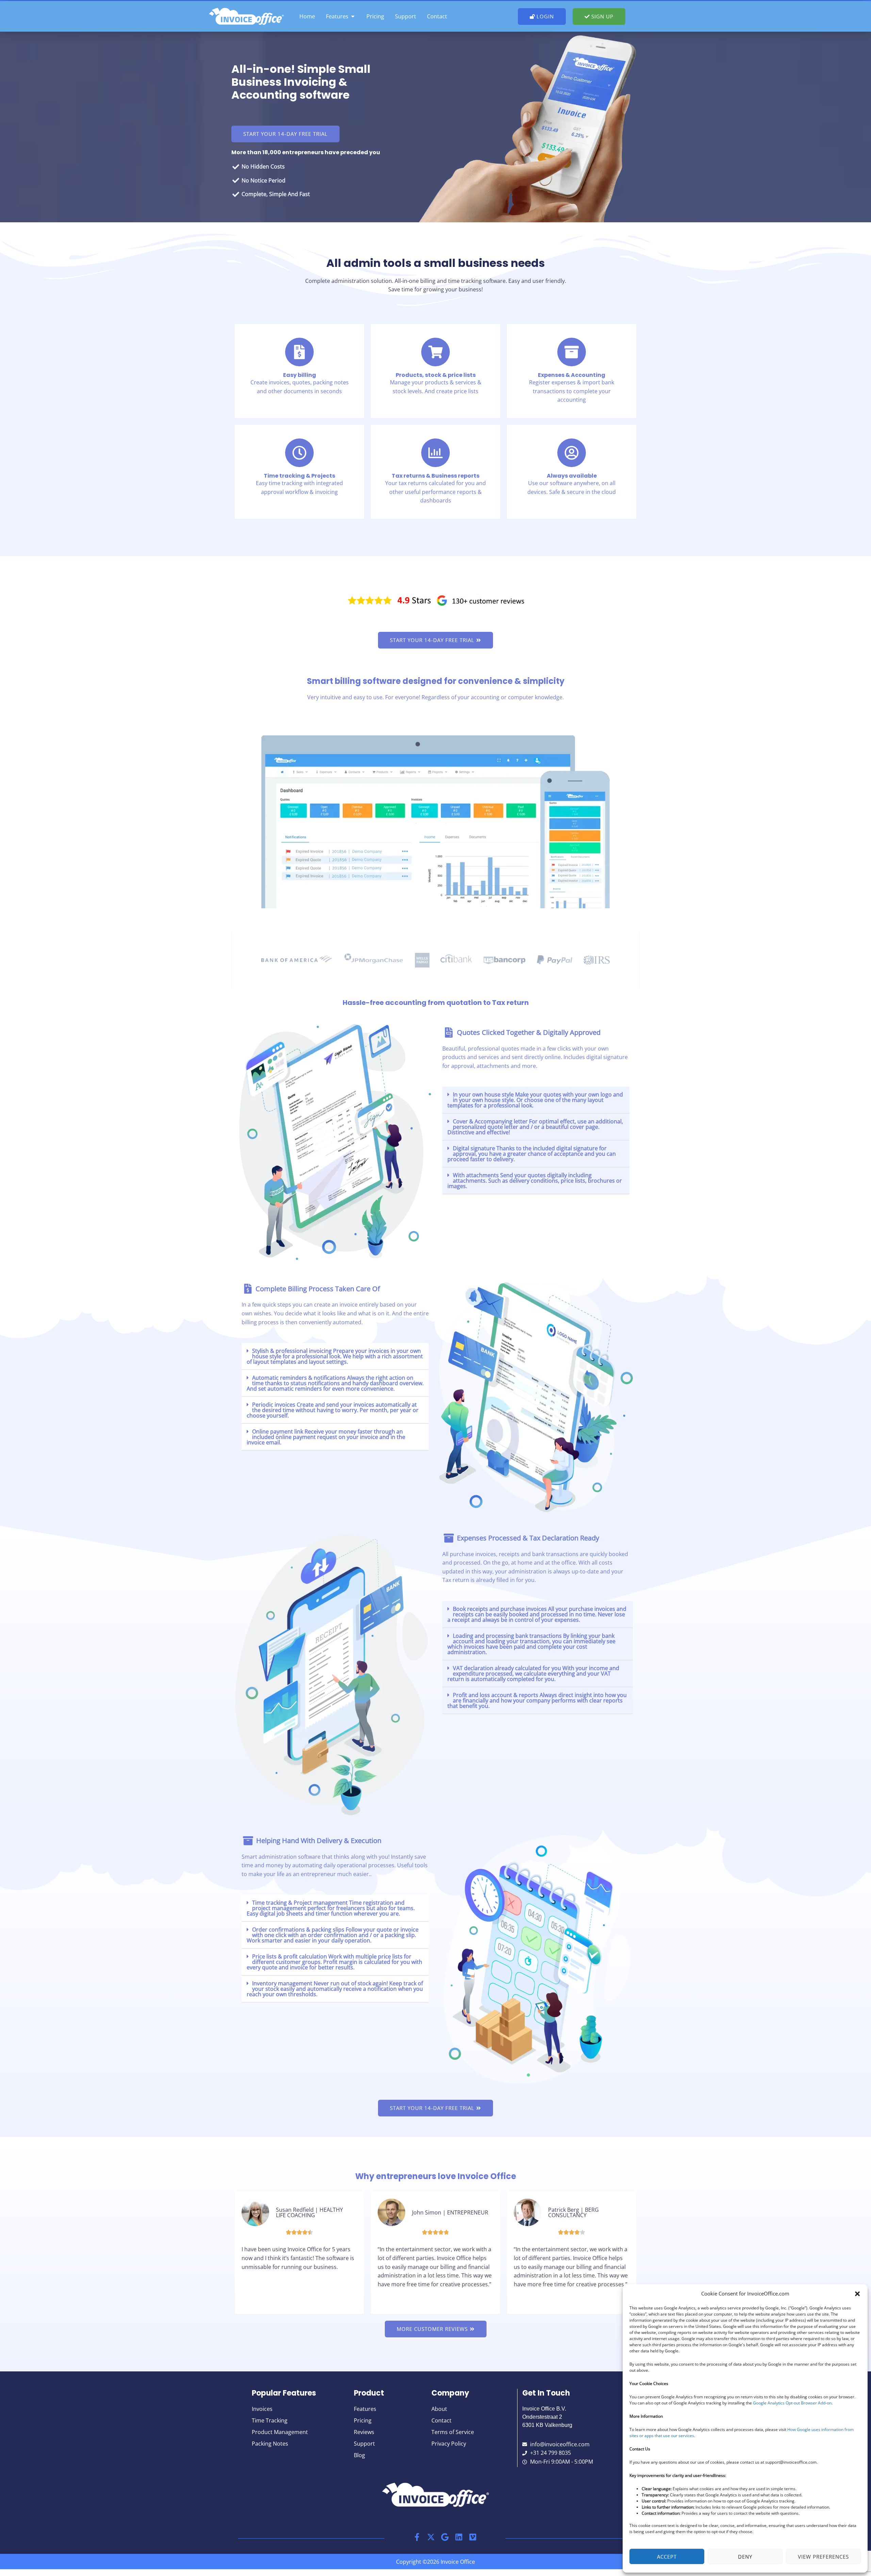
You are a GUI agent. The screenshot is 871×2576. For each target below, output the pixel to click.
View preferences (823, 2557)
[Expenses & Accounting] (572, 352)
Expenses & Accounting (572, 375)
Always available (572, 476)
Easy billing (300, 375)
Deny (745, 2557)
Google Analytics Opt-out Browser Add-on (792, 2403)
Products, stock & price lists (436, 375)
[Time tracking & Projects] (299, 453)
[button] (857, 2294)
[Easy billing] (299, 352)
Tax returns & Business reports (435, 476)
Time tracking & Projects (299, 476)
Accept (667, 2557)
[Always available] (572, 453)
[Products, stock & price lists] (435, 352)
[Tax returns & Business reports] (435, 453)
